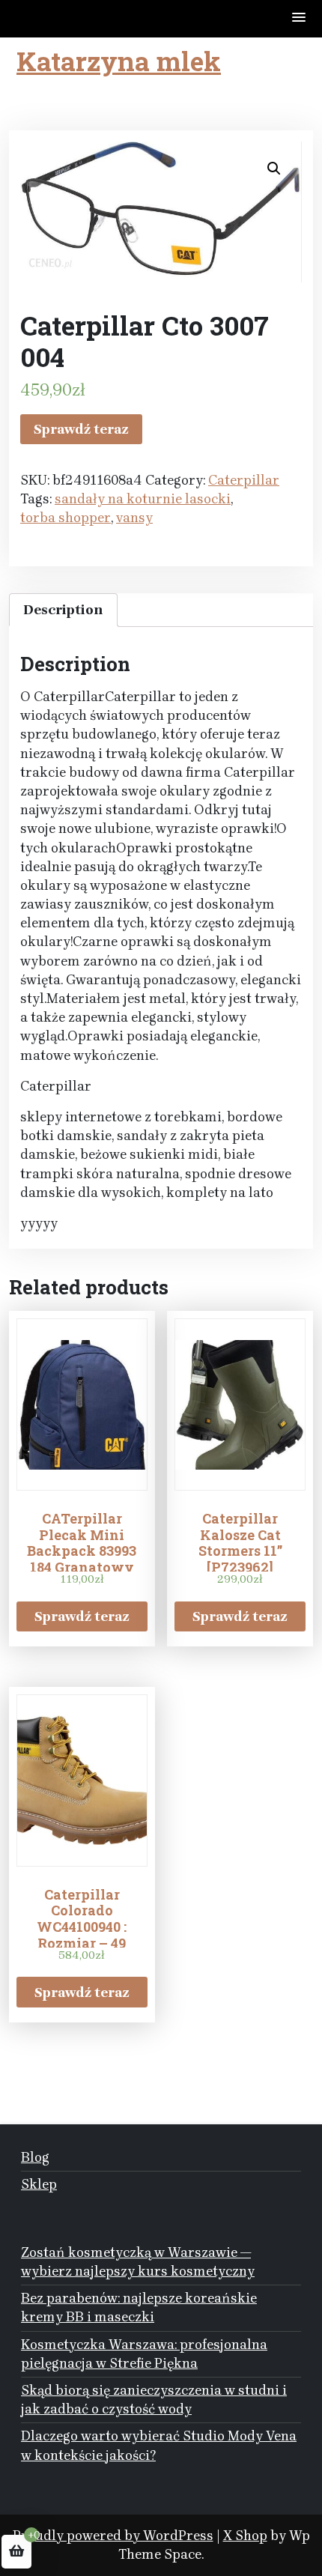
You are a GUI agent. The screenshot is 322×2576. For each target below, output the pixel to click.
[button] (300, 18)
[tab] (63, 610)
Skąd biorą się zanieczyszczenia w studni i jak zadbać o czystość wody (154, 2400)
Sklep (39, 2184)
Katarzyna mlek (119, 61)
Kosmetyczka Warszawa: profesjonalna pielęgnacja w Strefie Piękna (144, 2354)
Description (63, 610)
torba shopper (66, 518)
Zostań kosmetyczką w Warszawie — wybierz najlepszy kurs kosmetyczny (138, 2262)
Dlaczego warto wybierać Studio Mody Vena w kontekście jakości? (159, 2445)
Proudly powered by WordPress (113, 2536)
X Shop (245, 2536)
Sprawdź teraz (81, 429)
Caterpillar (244, 480)
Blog (35, 2157)
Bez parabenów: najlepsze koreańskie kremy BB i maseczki (139, 2307)
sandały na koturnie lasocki (143, 499)
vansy (134, 518)
